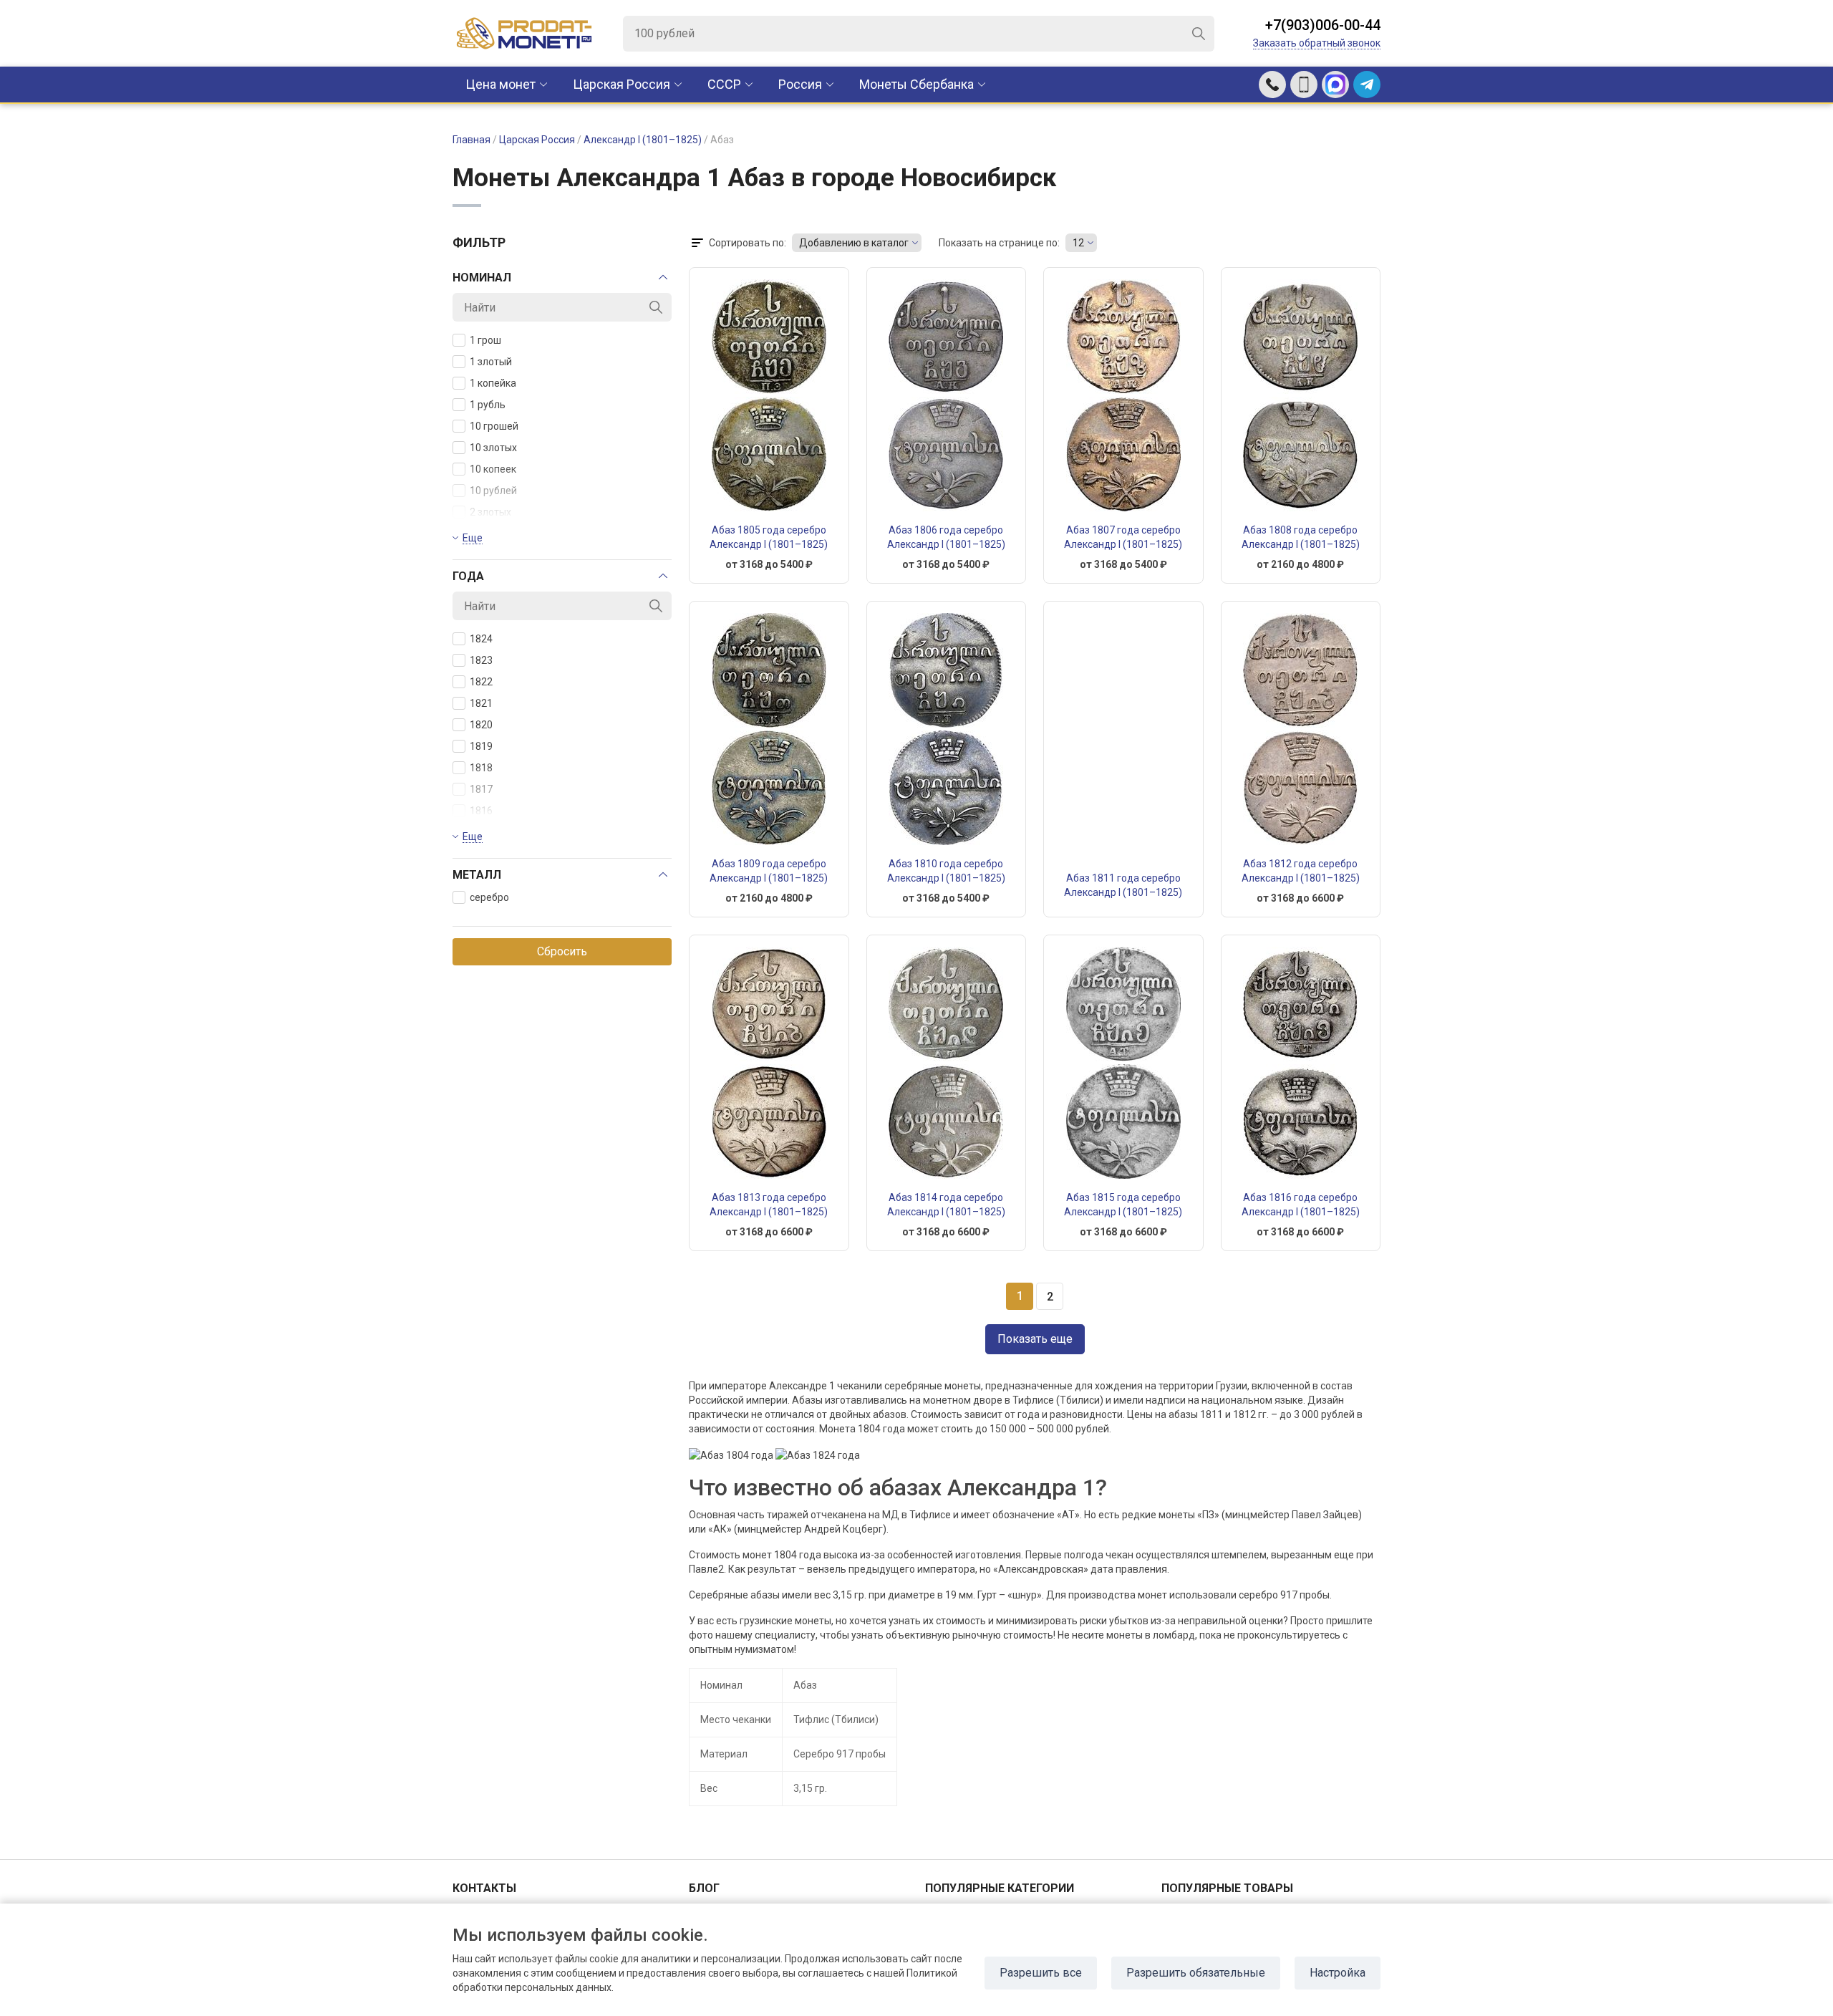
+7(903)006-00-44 (1323, 25)
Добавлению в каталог (854, 243)
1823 (481, 660)
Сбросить (562, 951)
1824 (481, 639)
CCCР (724, 84)
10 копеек (493, 469)
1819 (481, 746)
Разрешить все (1041, 1973)
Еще (473, 538)
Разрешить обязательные (1196, 1973)
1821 (481, 703)
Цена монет (500, 84)
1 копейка (493, 383)
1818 (481, 768)
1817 (481, 789)
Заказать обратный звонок (1317, 43)
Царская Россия (622, 84)
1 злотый (491, 362)
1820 (481, 725)
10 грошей (494, 426)
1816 (481, 811)
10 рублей (493, 491)
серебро (489, 897)
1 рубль (488, 405)
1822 (481, 682)
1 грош (485, 340)
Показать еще (1035, 1339)
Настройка (1338, 1973)
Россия (800, 84)
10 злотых (493, 448)
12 (1078, 243)
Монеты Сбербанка (916, 84)
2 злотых (490, 512)
